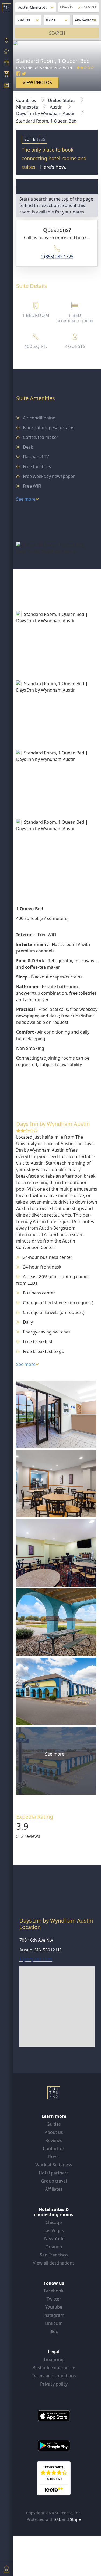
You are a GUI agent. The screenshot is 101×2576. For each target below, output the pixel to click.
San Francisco (54, 2255)
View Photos (37, 83)
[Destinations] (6, 41)
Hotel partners (54, 2173)
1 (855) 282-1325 (57, 257)
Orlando (54, 2247)
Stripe (75, 2519)
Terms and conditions (54, 2376)
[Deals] (6, 63)
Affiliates (54, 2189)
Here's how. (53, 167)
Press (54, 2157)
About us (54, 2132)
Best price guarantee (54, 2368)
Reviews (54, 2140)
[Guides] (6, 52)
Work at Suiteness (54, 2165)
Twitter (54, 2299)
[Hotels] (6, 75)
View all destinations (54, 2263)
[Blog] (6, 86)
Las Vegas (54, 2230)
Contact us (54, 2148)
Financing (54, 2360)
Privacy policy (54, 2384)
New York (54, 2239)
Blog (54, 2331)
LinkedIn (54, 2323)
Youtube (54, 2307)
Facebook (54, 2291)
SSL (58, 2519)
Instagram (54, 2315)
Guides (54, 2124)
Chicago (54, 2222)
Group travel (54, 2181)
